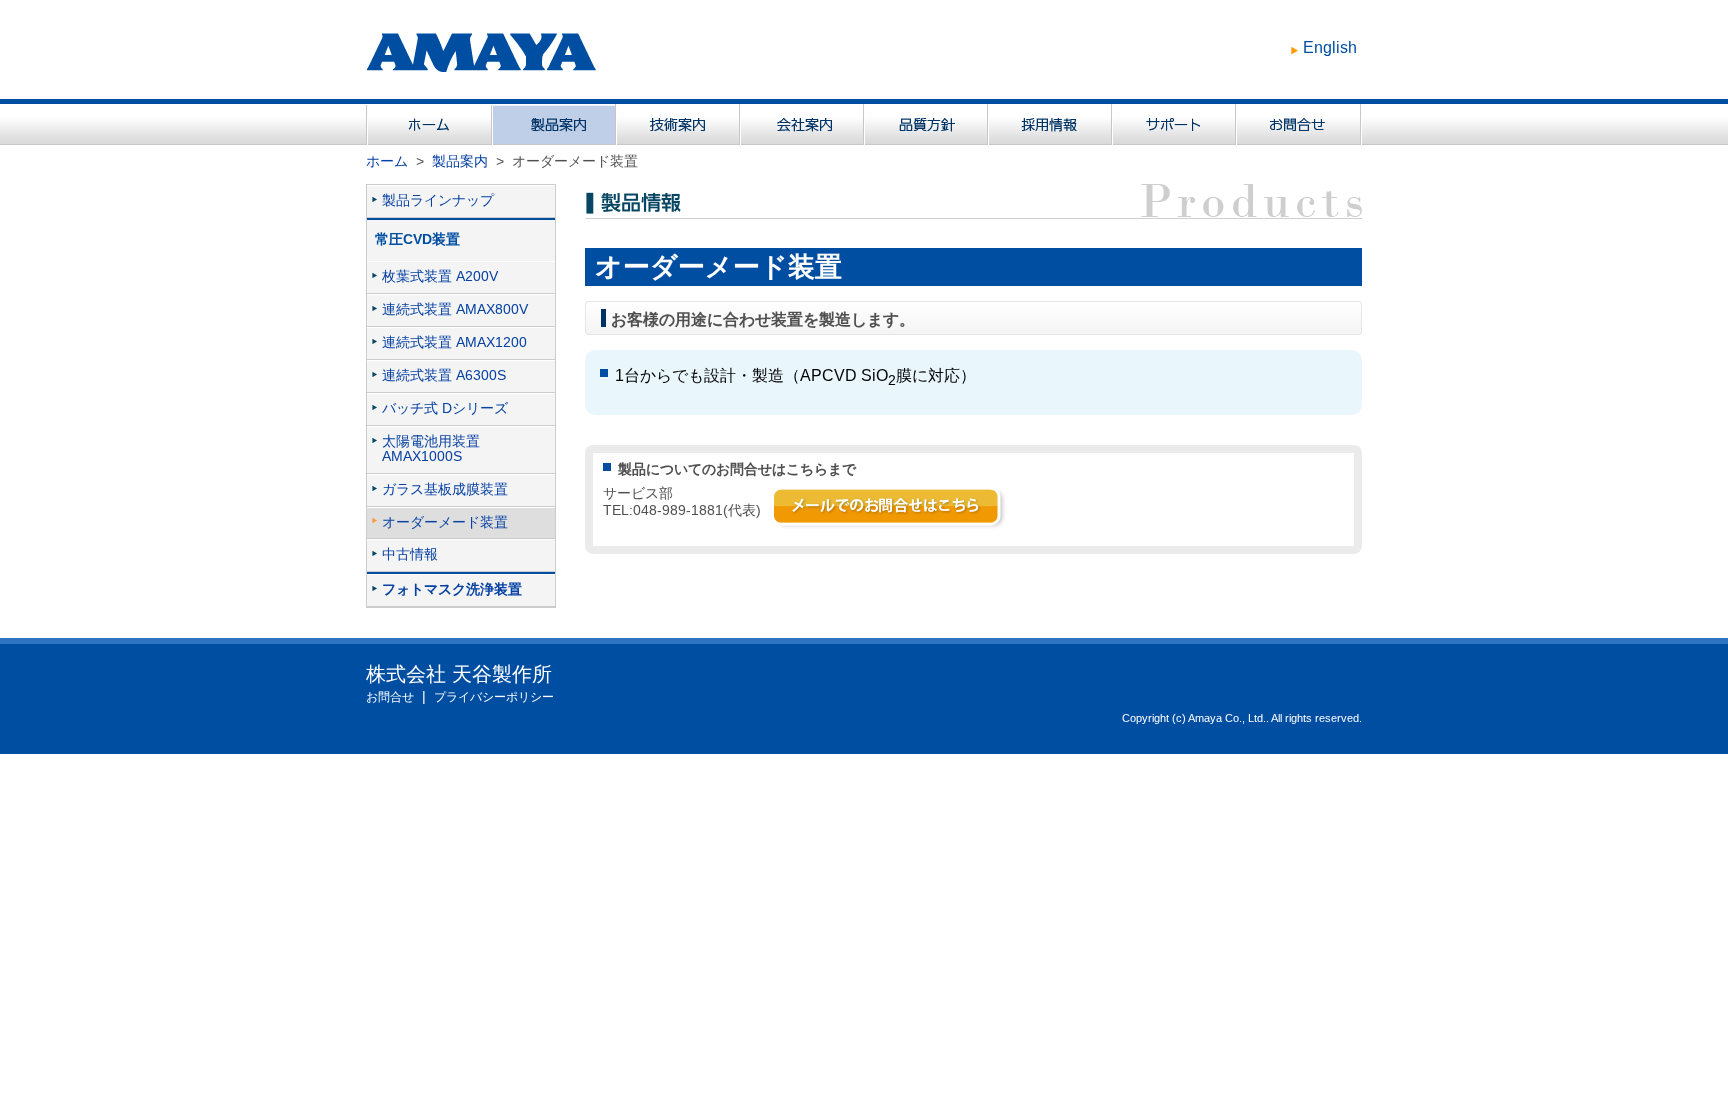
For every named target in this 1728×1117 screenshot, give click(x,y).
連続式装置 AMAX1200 (454, 342)
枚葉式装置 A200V (440, 276)
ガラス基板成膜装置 (445, 489)
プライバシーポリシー (494, 697)
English (1330, 47)
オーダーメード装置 (445, 522)
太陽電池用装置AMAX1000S (431, 449)
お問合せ (390, 697)
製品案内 (460, 161)
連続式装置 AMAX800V (455, 309)
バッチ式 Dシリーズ (445, 408)
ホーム (387, 161)
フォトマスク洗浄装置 (452, 589)
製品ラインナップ (438, 200)
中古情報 (410, 554)
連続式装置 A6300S (444, 375)
